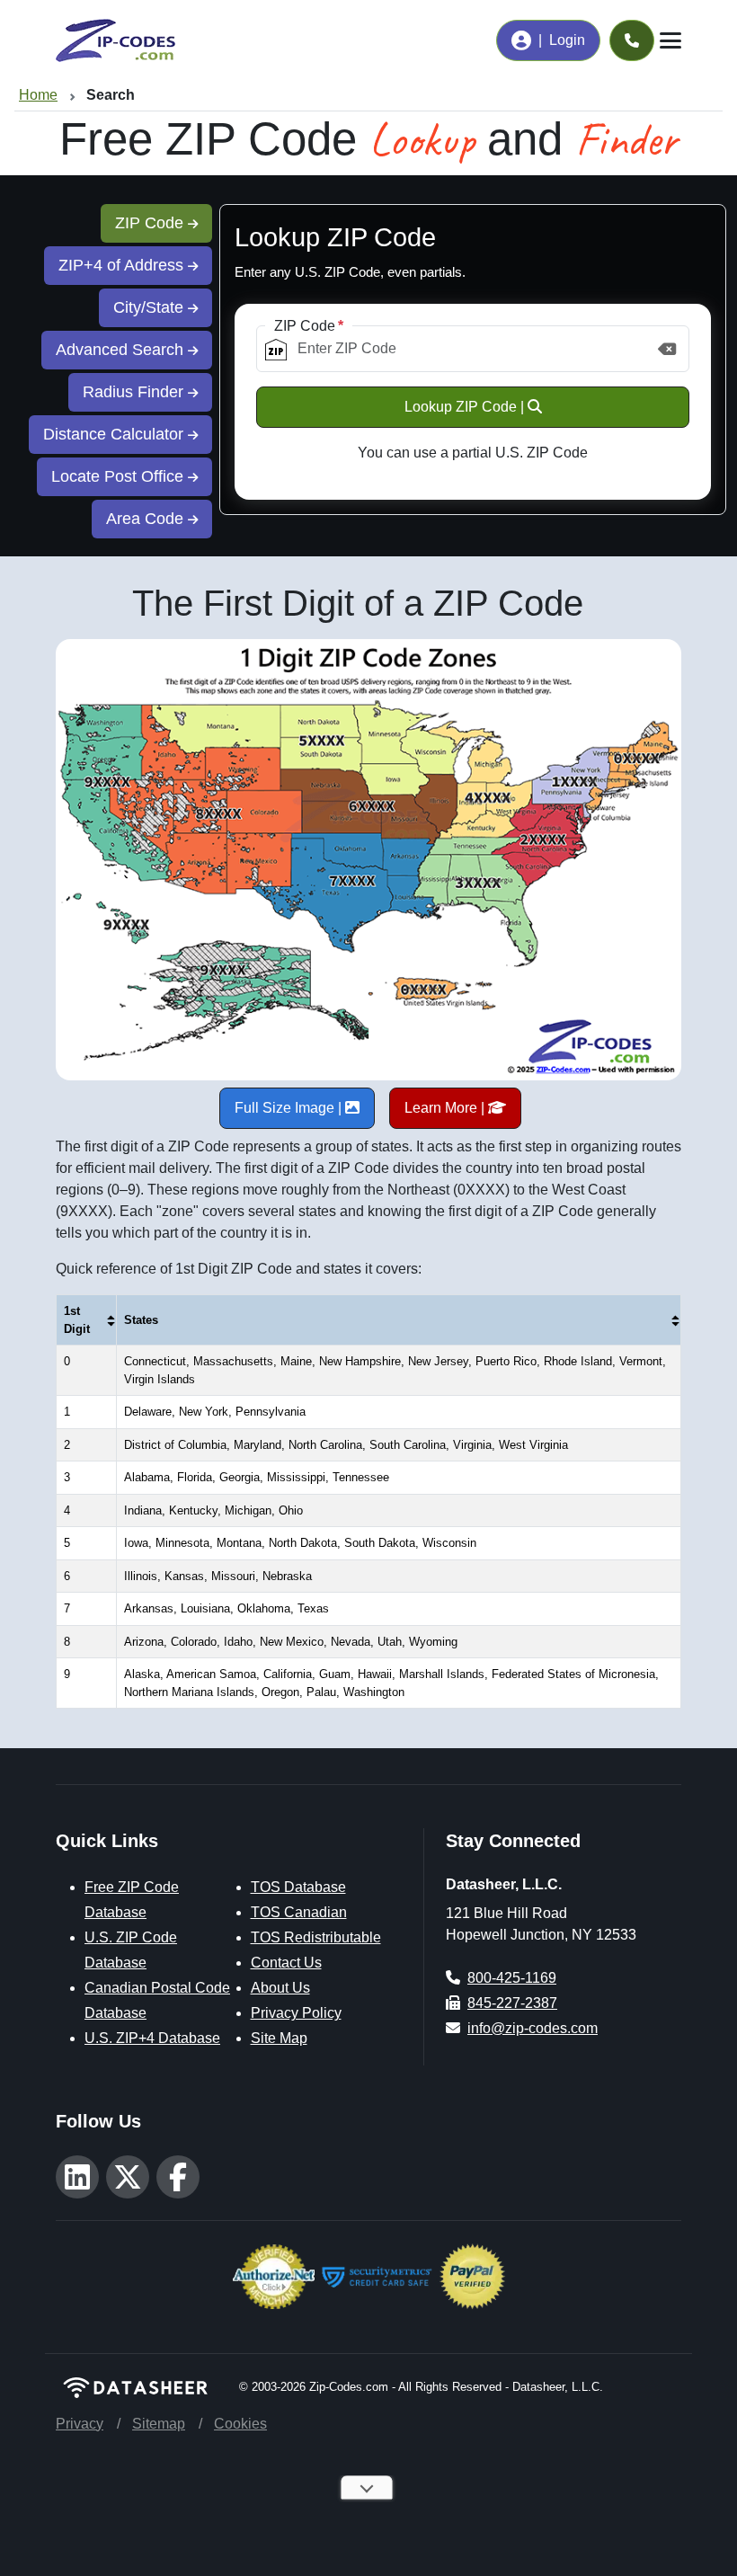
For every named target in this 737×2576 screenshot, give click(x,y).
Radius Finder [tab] (135, 392)
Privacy (80, 2424)
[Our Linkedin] (77, 2177)
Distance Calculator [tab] (115, 434)
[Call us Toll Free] (632, 40)
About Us (280, 1988)
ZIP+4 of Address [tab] (123, 265)
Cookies (240, 2424)
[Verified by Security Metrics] (377, 2275)
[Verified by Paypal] (472, 2275)
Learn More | (446, 1108)
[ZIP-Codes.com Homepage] (115, 40)
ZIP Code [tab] (151, 223)
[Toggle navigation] (670, 40)
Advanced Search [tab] (122, 350)
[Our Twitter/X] (128, 2177)
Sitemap (159, 2424)
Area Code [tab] (147, 519)
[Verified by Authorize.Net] (274, 2275)
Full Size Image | (290, 1108)
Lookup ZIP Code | (466, 407)
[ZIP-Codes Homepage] (137, 2387)
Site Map (279, 2038)
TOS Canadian (299, 1912)
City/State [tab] (151, 307)
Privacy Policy (296, 2013)
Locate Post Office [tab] (120, 476)
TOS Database (298, 1887)
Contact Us (286, 1963)
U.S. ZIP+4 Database (152, 2038)
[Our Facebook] (178, 2177)
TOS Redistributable (316, 1937)
